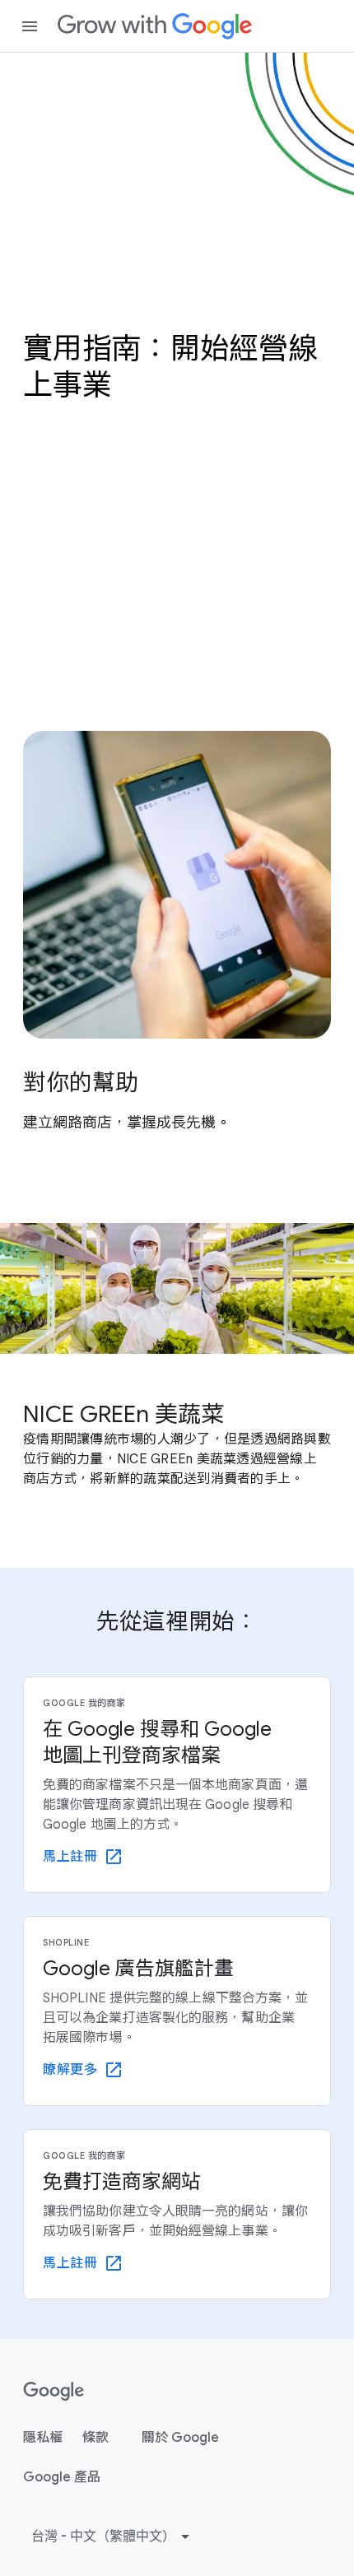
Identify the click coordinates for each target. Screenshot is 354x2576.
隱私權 (43, 2438)
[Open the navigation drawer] (30, 26)
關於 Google (180, 2438)
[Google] (155, 26)
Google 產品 (62, 2477)
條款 (95, 2438)
